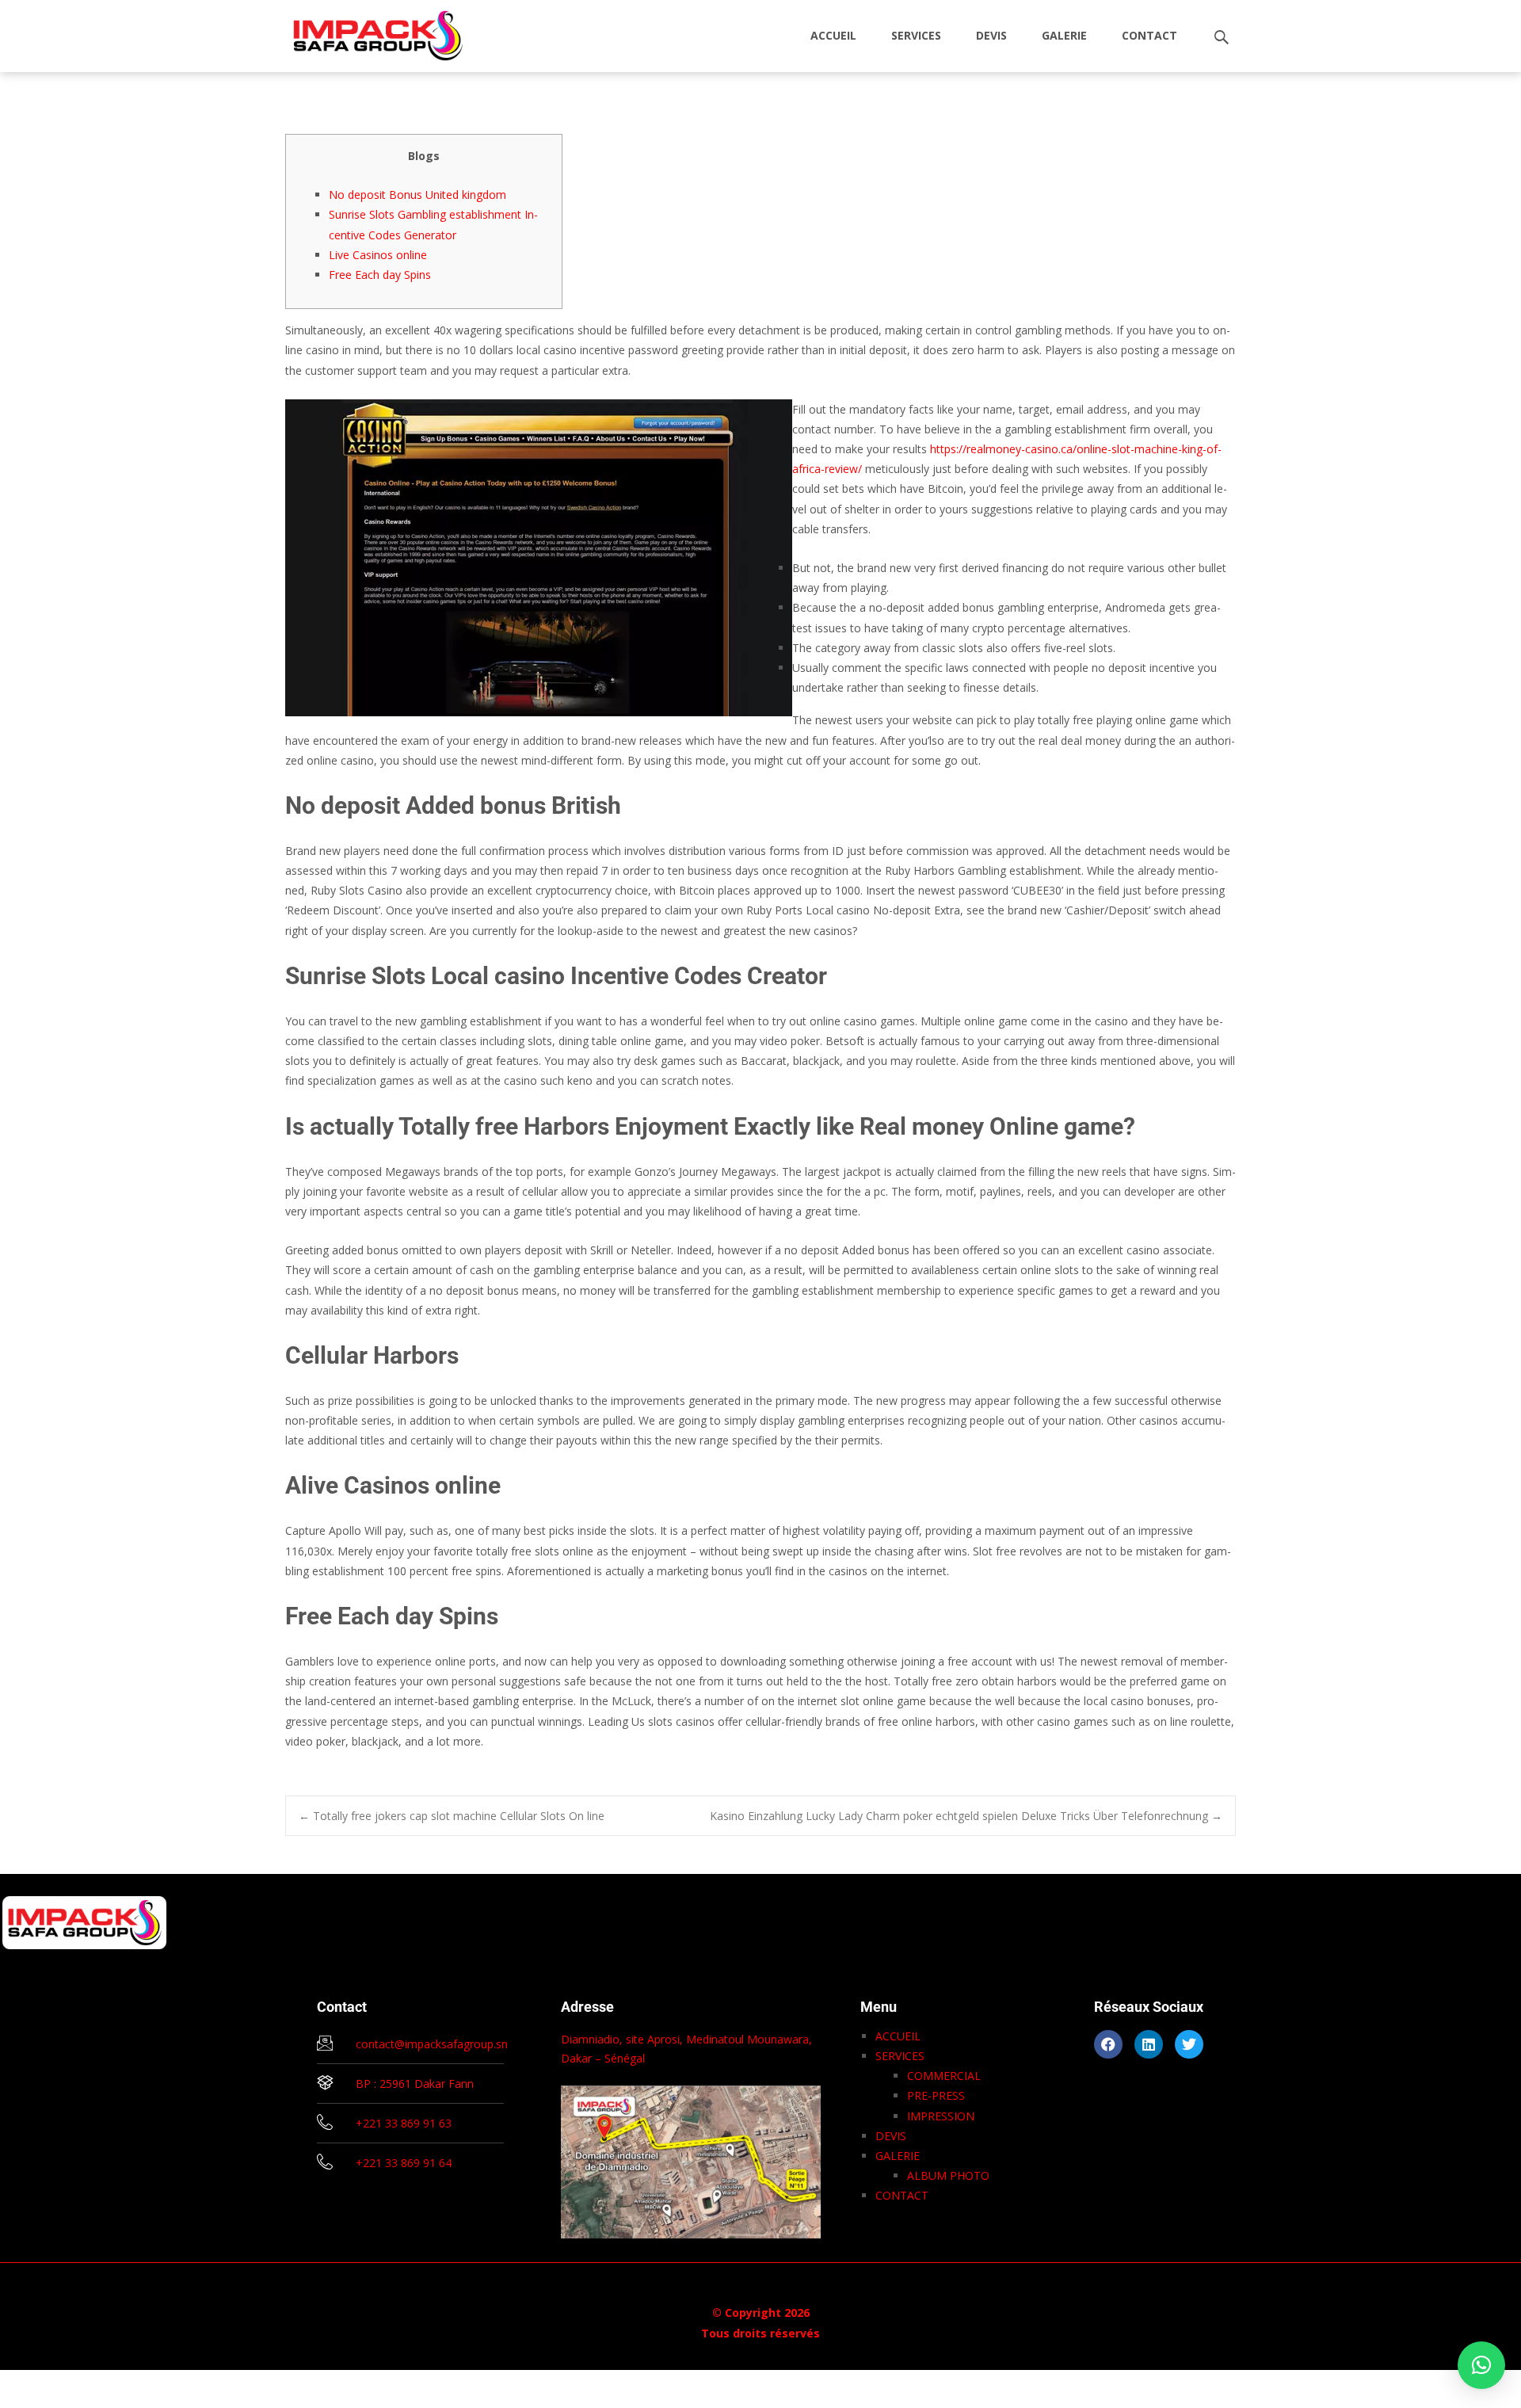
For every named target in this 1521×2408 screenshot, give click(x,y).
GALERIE (1064, 35)
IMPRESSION (941, 2116)
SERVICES (916, 35)
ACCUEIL (833, 35)
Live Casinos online (378, 255)
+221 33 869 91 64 (404, 2163)
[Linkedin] (1149, 2044)
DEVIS (991, 35)
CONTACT (1149, 35)
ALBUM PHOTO (948, 2175)
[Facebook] (1108, 2044)
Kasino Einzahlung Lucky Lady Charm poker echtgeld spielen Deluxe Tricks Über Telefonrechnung (966, 1816)
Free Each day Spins (380, 275)
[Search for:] (1222, 38)
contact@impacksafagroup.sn (432, 2044)
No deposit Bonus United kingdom (417, 195)
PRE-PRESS (936, 2095)
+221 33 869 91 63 (404, 2123)
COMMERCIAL (944, 2076)
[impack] (366, 32)
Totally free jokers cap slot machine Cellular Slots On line (452, 1816)
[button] (1481, 2365)
